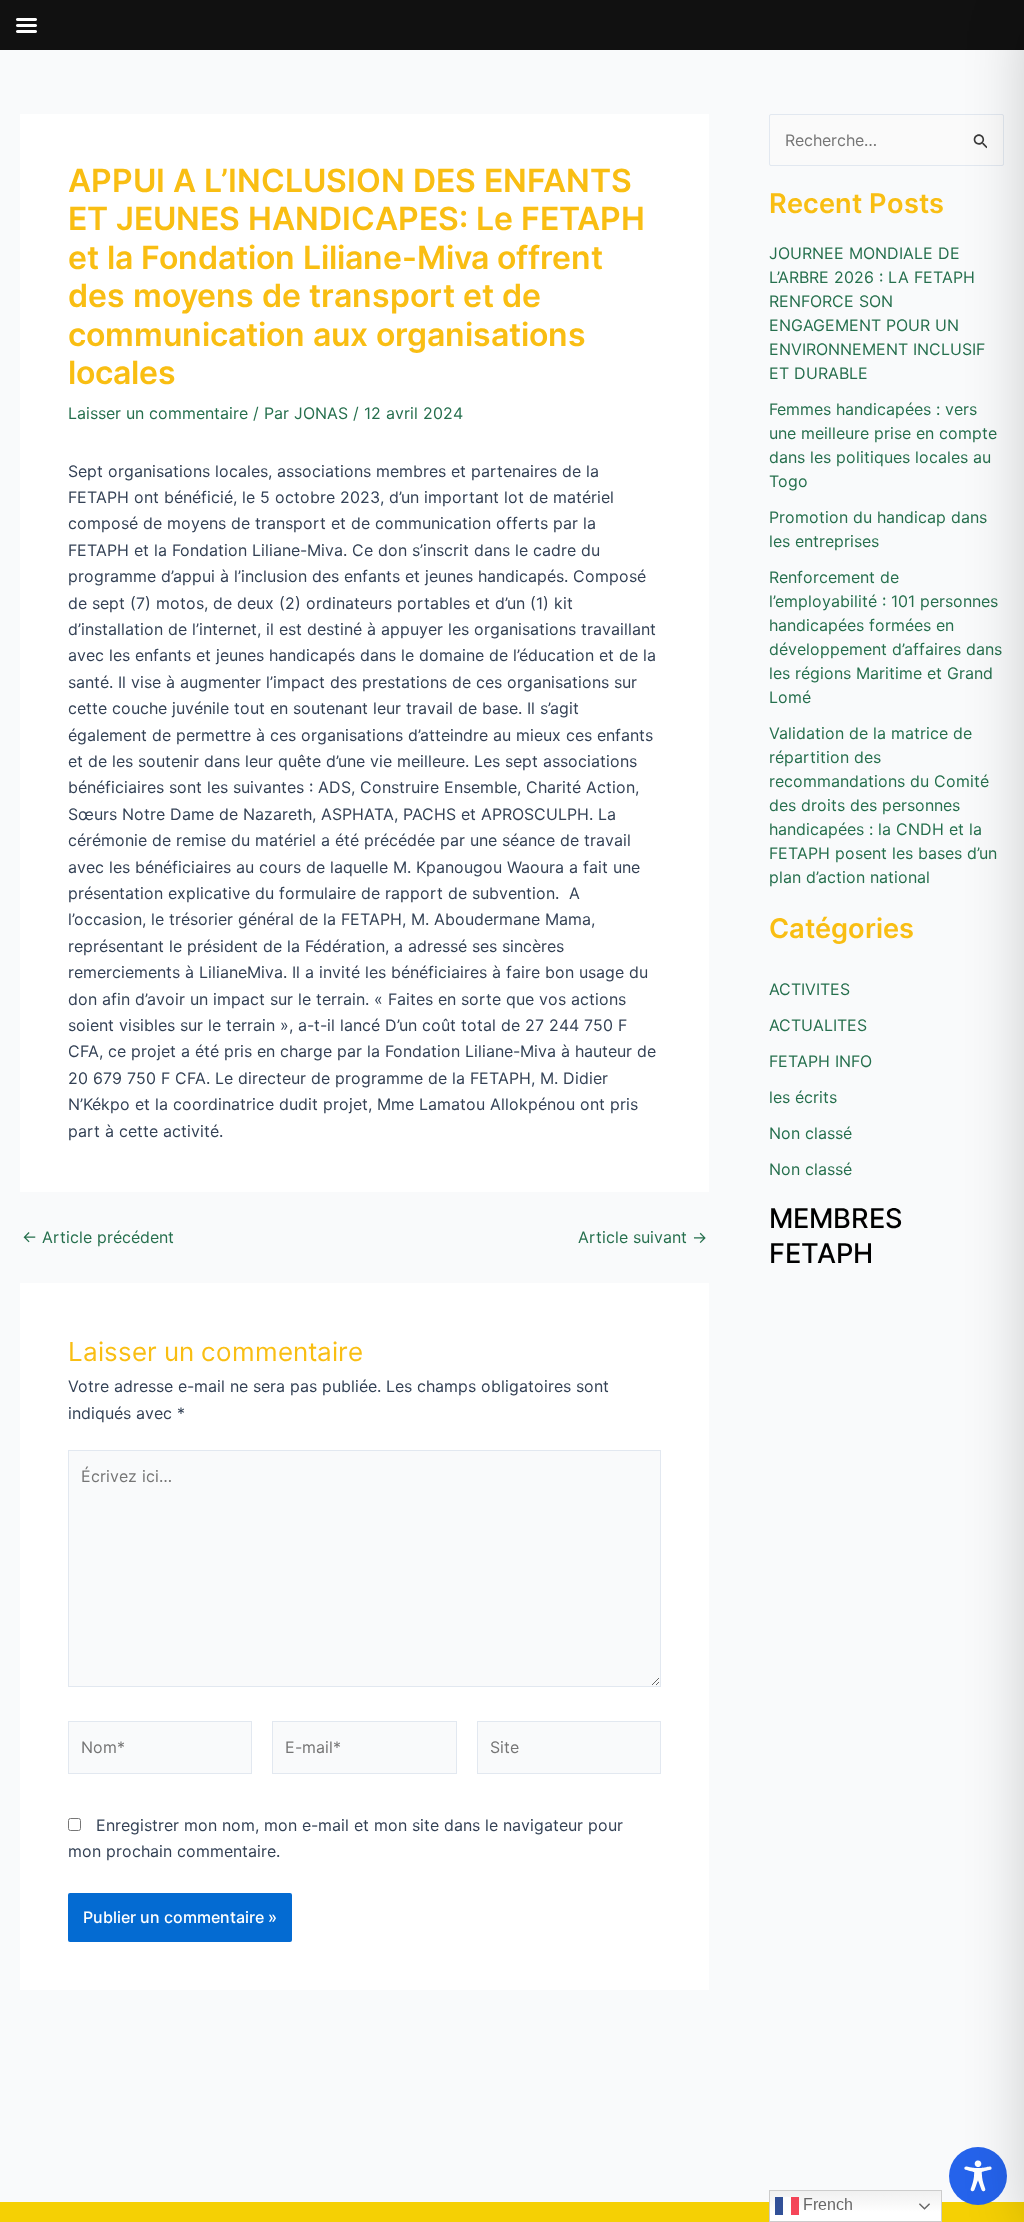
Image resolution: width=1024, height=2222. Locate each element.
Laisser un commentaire (158, 413)
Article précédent (98, 1237)
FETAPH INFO (820, 1061)
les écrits (803, 1097)
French (826, 2204)
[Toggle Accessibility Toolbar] (978, 2176)
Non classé (810, 1133)
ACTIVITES (809, 989)
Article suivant (642, 1237)
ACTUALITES (818, 1025)
